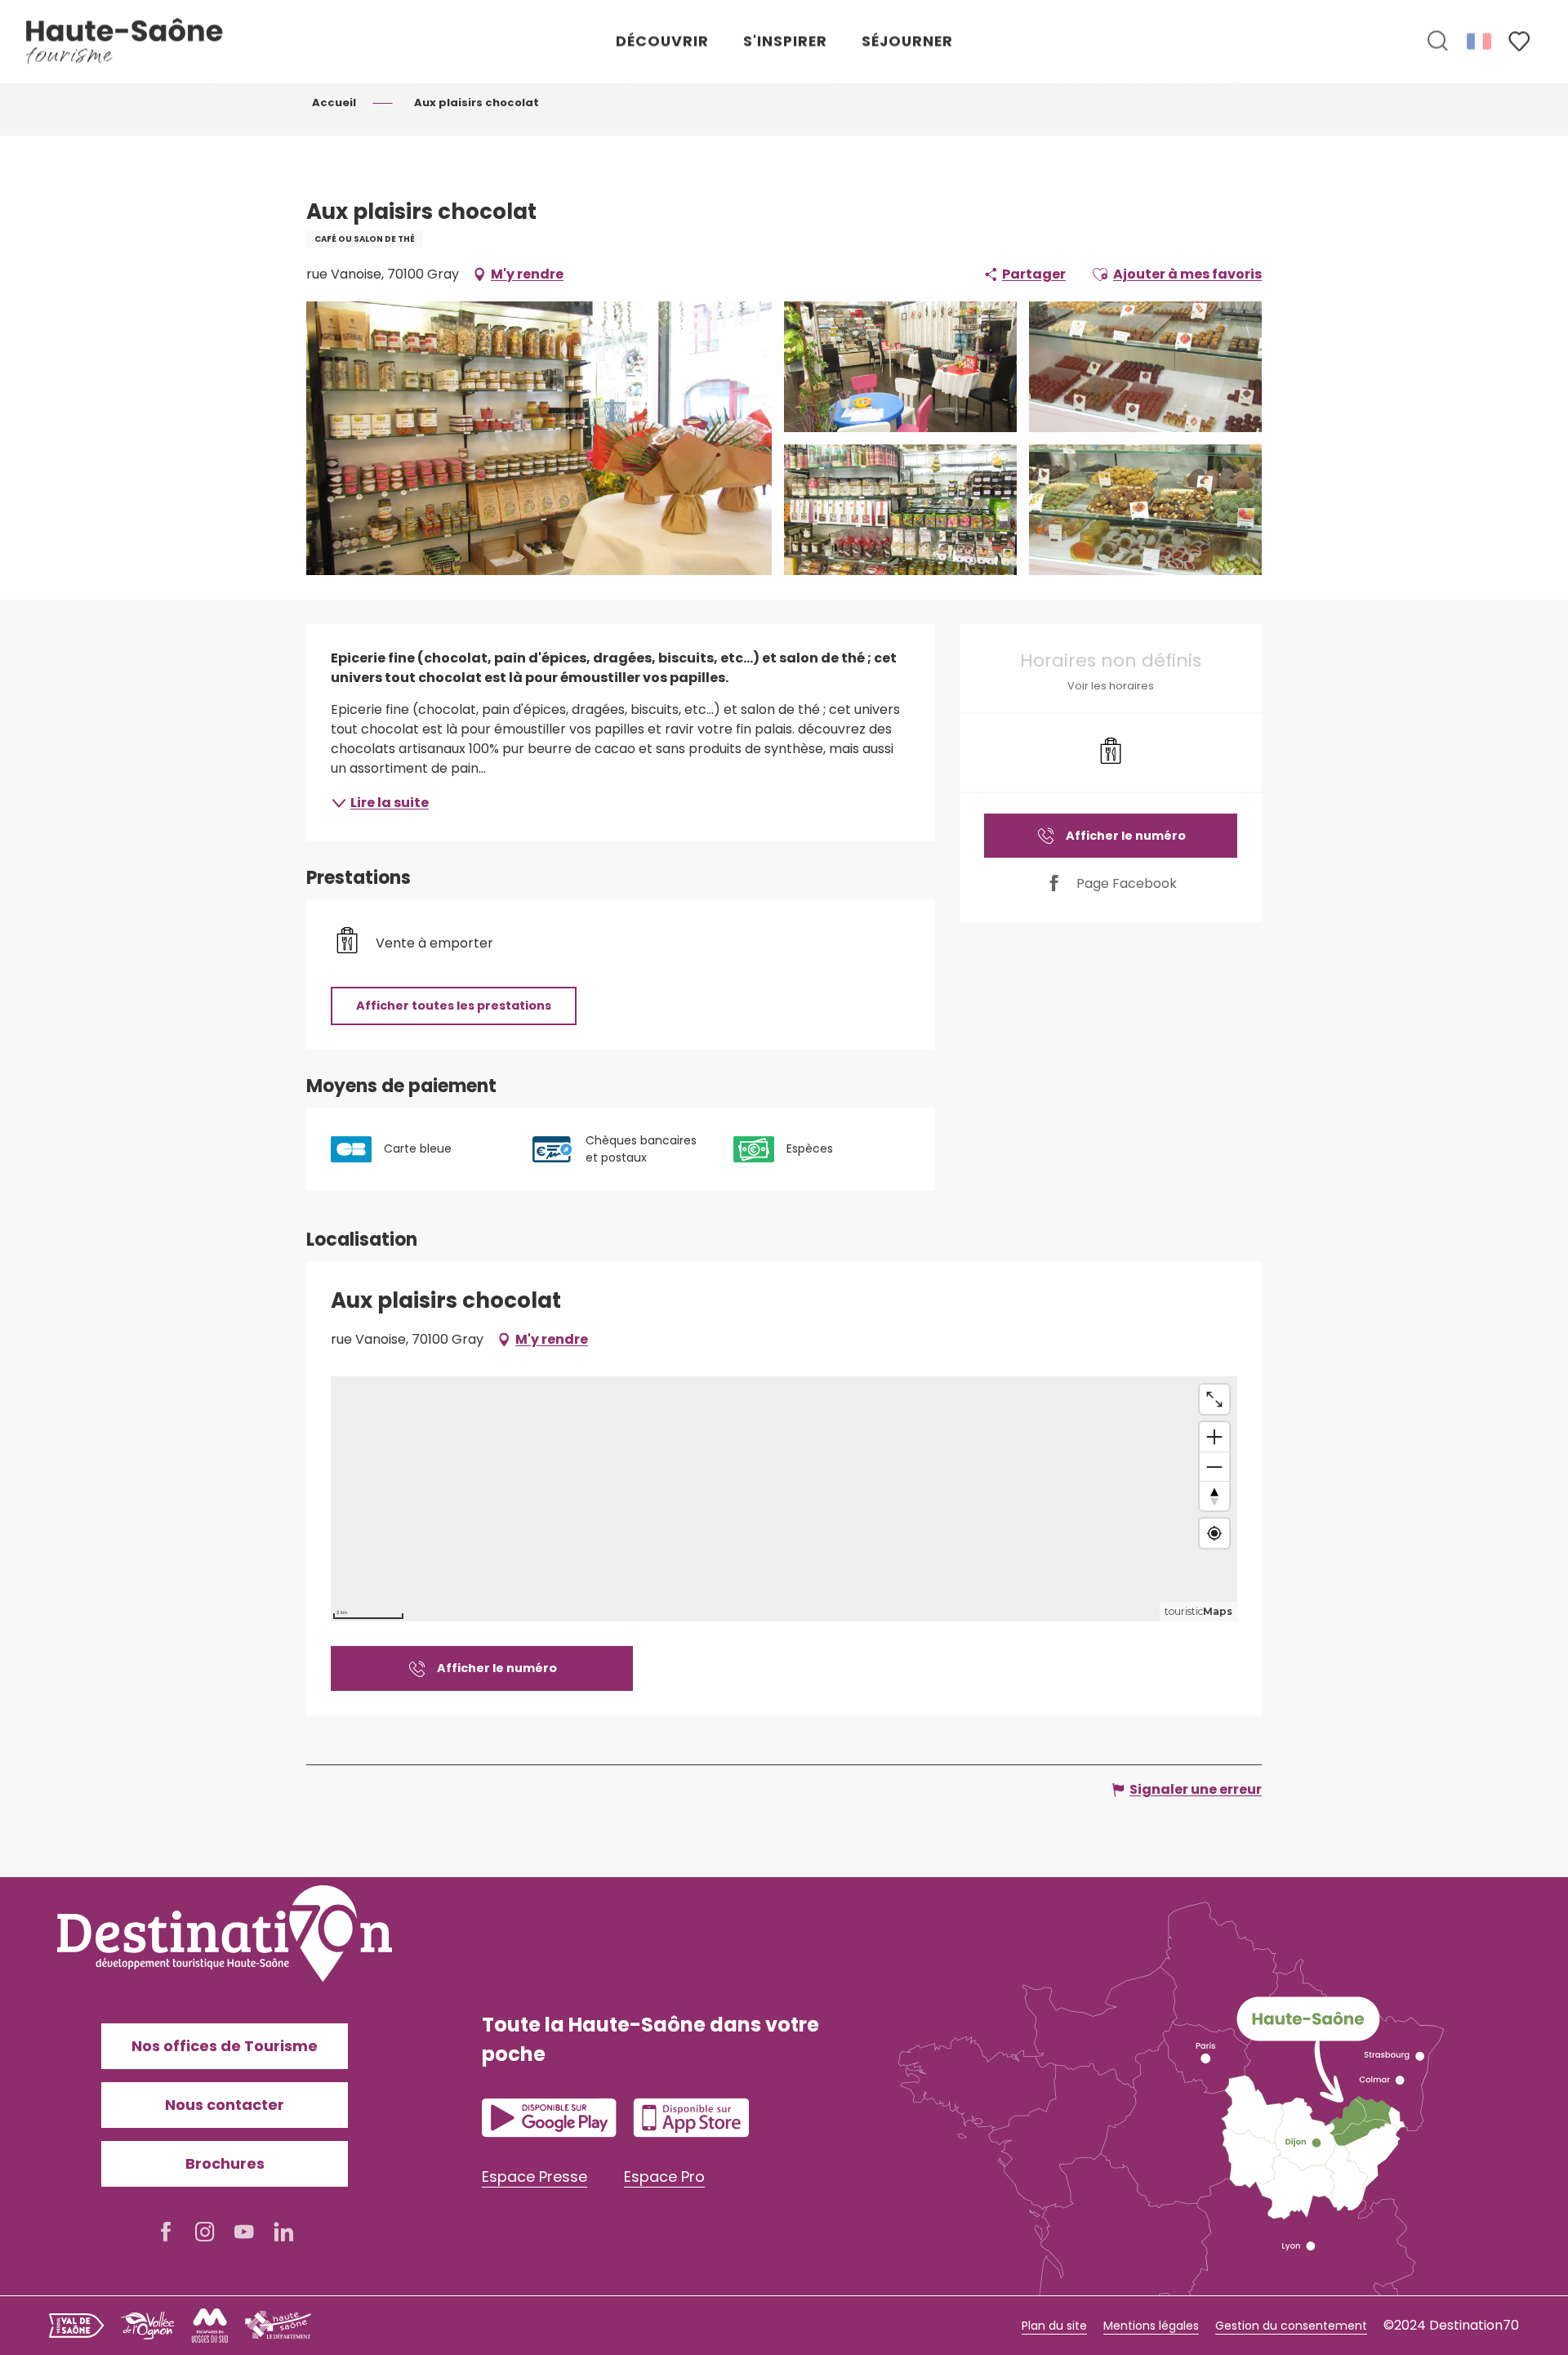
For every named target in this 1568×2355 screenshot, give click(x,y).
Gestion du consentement (1291, 2326)
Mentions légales (1151, 2326)
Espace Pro (664, 2177)
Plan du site (1054, 2326)
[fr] (1480, 41)
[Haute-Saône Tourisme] (125, 41)
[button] (1437, 42)
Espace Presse (535, 2177)
